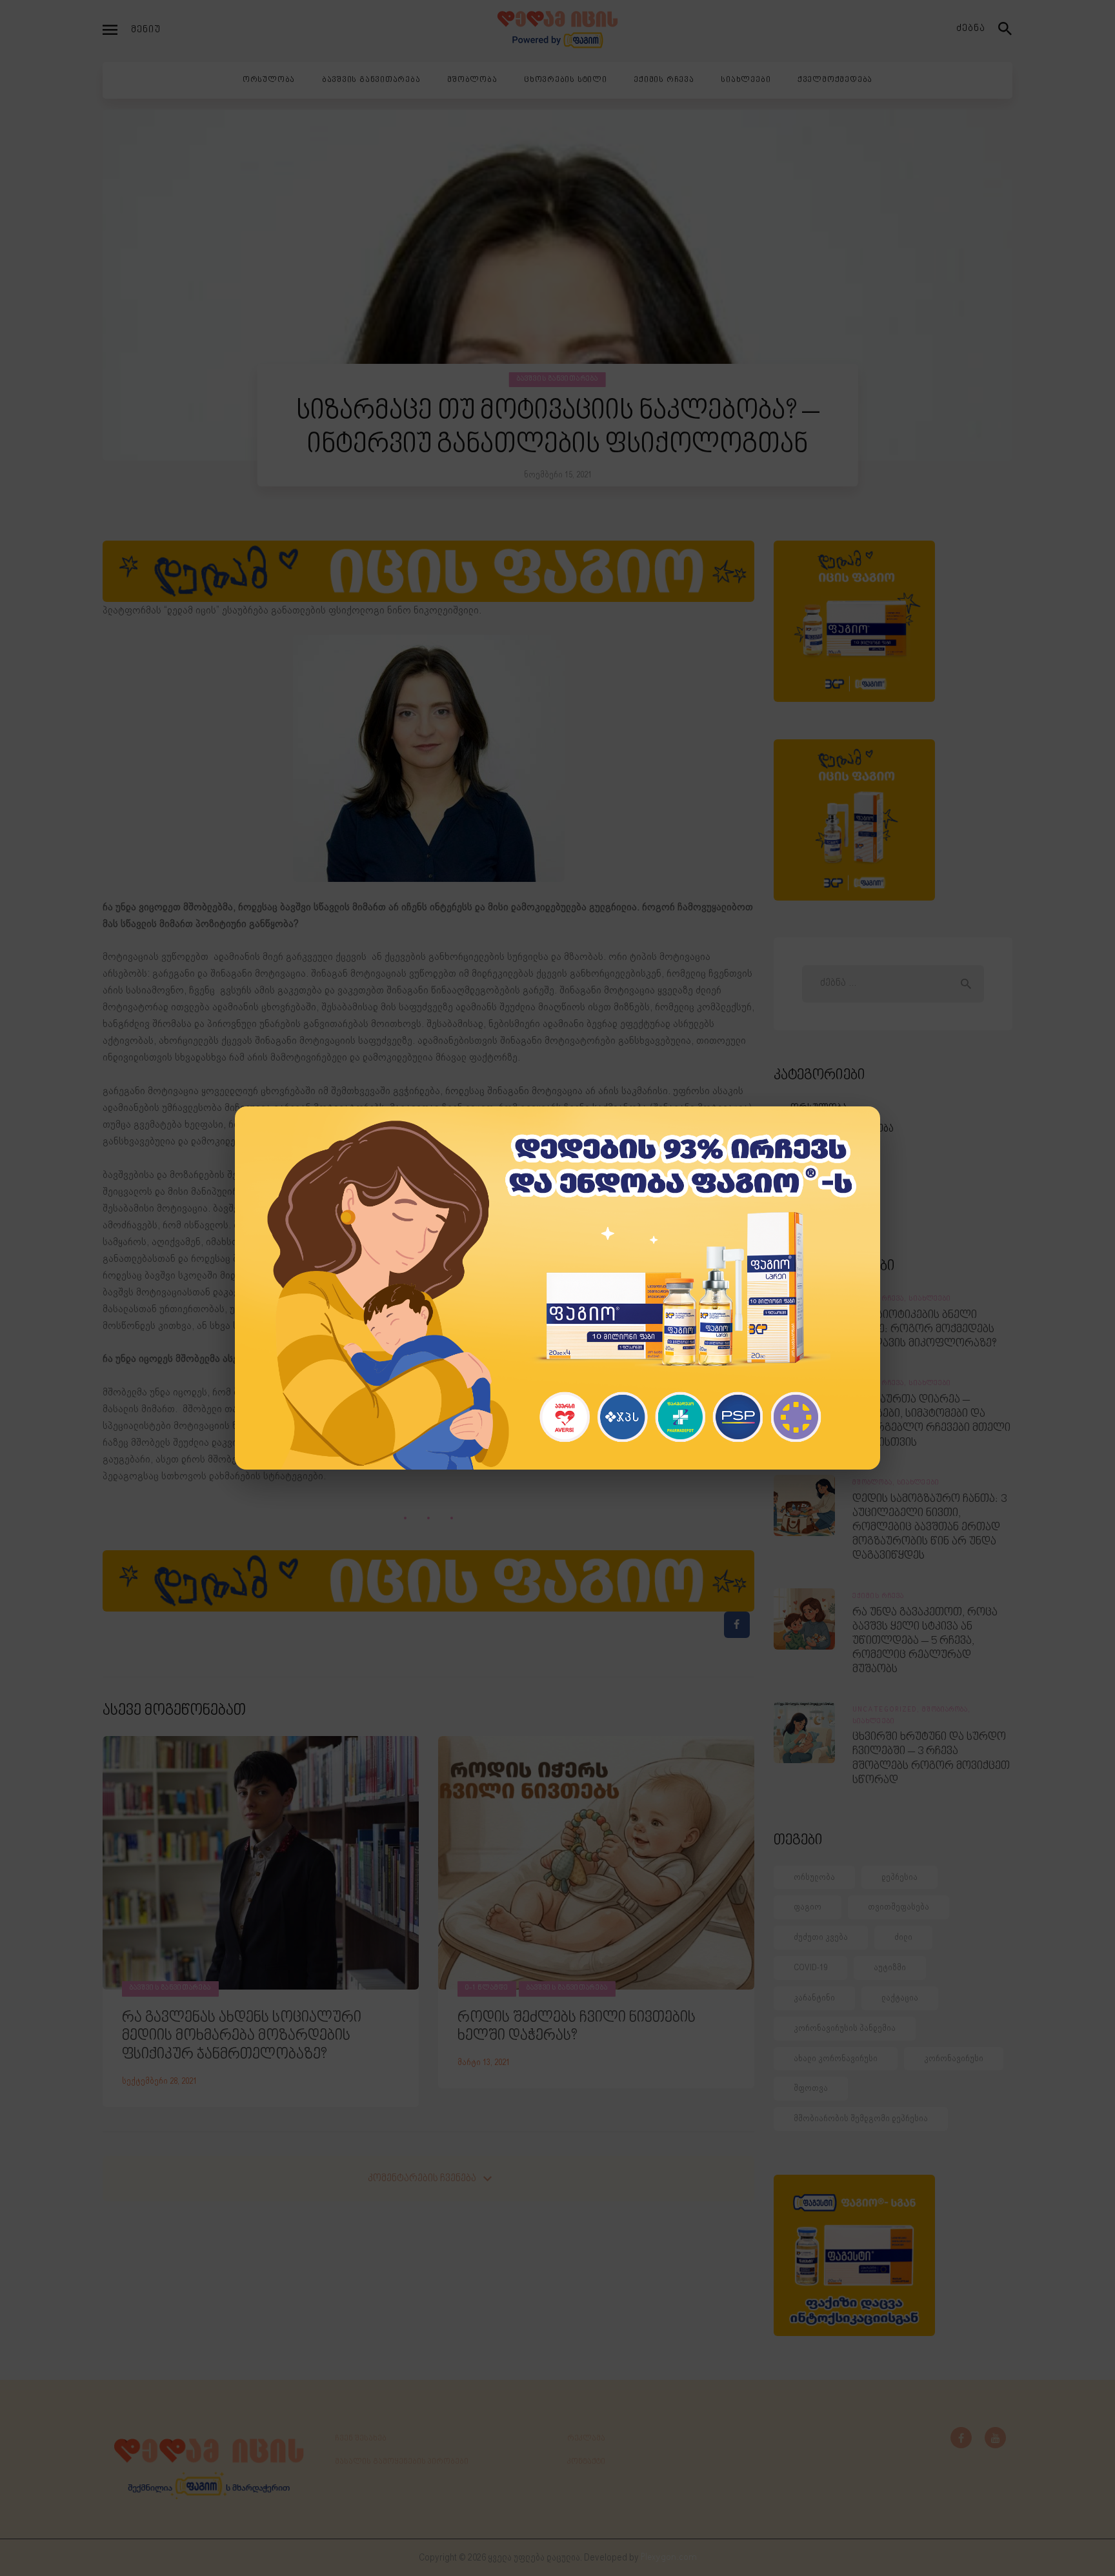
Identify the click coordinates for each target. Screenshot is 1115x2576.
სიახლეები (816, 1212)
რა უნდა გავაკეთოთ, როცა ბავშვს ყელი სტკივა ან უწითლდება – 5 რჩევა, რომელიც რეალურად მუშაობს (925, 1642)
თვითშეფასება (899, 1907)
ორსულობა (819, 1109)
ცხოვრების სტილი (835, 1171)
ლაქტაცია (900, 1998)
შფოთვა (811, 2088)
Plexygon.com (669, 2558)
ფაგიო (808, 1907)
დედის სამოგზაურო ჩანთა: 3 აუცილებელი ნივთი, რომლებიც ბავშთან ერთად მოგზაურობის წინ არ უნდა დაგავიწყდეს (929, 1528)
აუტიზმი (890, 1967)
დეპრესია (899, 1877)
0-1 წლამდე (487, 1988)
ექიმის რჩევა (821, 1191)
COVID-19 (810, 1967)
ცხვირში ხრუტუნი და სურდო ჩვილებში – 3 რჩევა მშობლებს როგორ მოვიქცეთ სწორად (931, 1759)
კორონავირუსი (954, 2058)
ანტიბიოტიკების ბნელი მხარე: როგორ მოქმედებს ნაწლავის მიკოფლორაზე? (924, 1330)
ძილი (903, 1937)
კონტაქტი (586, 2462)
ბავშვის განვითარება (557, 379)
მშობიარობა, (947, 1710)
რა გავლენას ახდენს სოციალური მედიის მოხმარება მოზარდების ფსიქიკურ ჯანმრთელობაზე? (242, 2037)
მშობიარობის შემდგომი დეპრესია (861, 2118)
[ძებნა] (1005, 30)
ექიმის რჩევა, (880, 1299)
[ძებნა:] (893, 983)
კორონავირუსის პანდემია (845, 2028)
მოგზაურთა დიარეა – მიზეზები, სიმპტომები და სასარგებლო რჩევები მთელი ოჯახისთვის (931, 1421)
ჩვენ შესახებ (361, 2439)
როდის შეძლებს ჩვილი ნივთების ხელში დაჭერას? (577, 2027)
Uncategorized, (887, 1710)
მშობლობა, (875, 1483)
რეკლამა (586, 2439)
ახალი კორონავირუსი (836, 2058)
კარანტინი (814, 1998)
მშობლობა (818, 1150)
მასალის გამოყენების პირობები (402, 2462)
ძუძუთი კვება (821, 1937)
